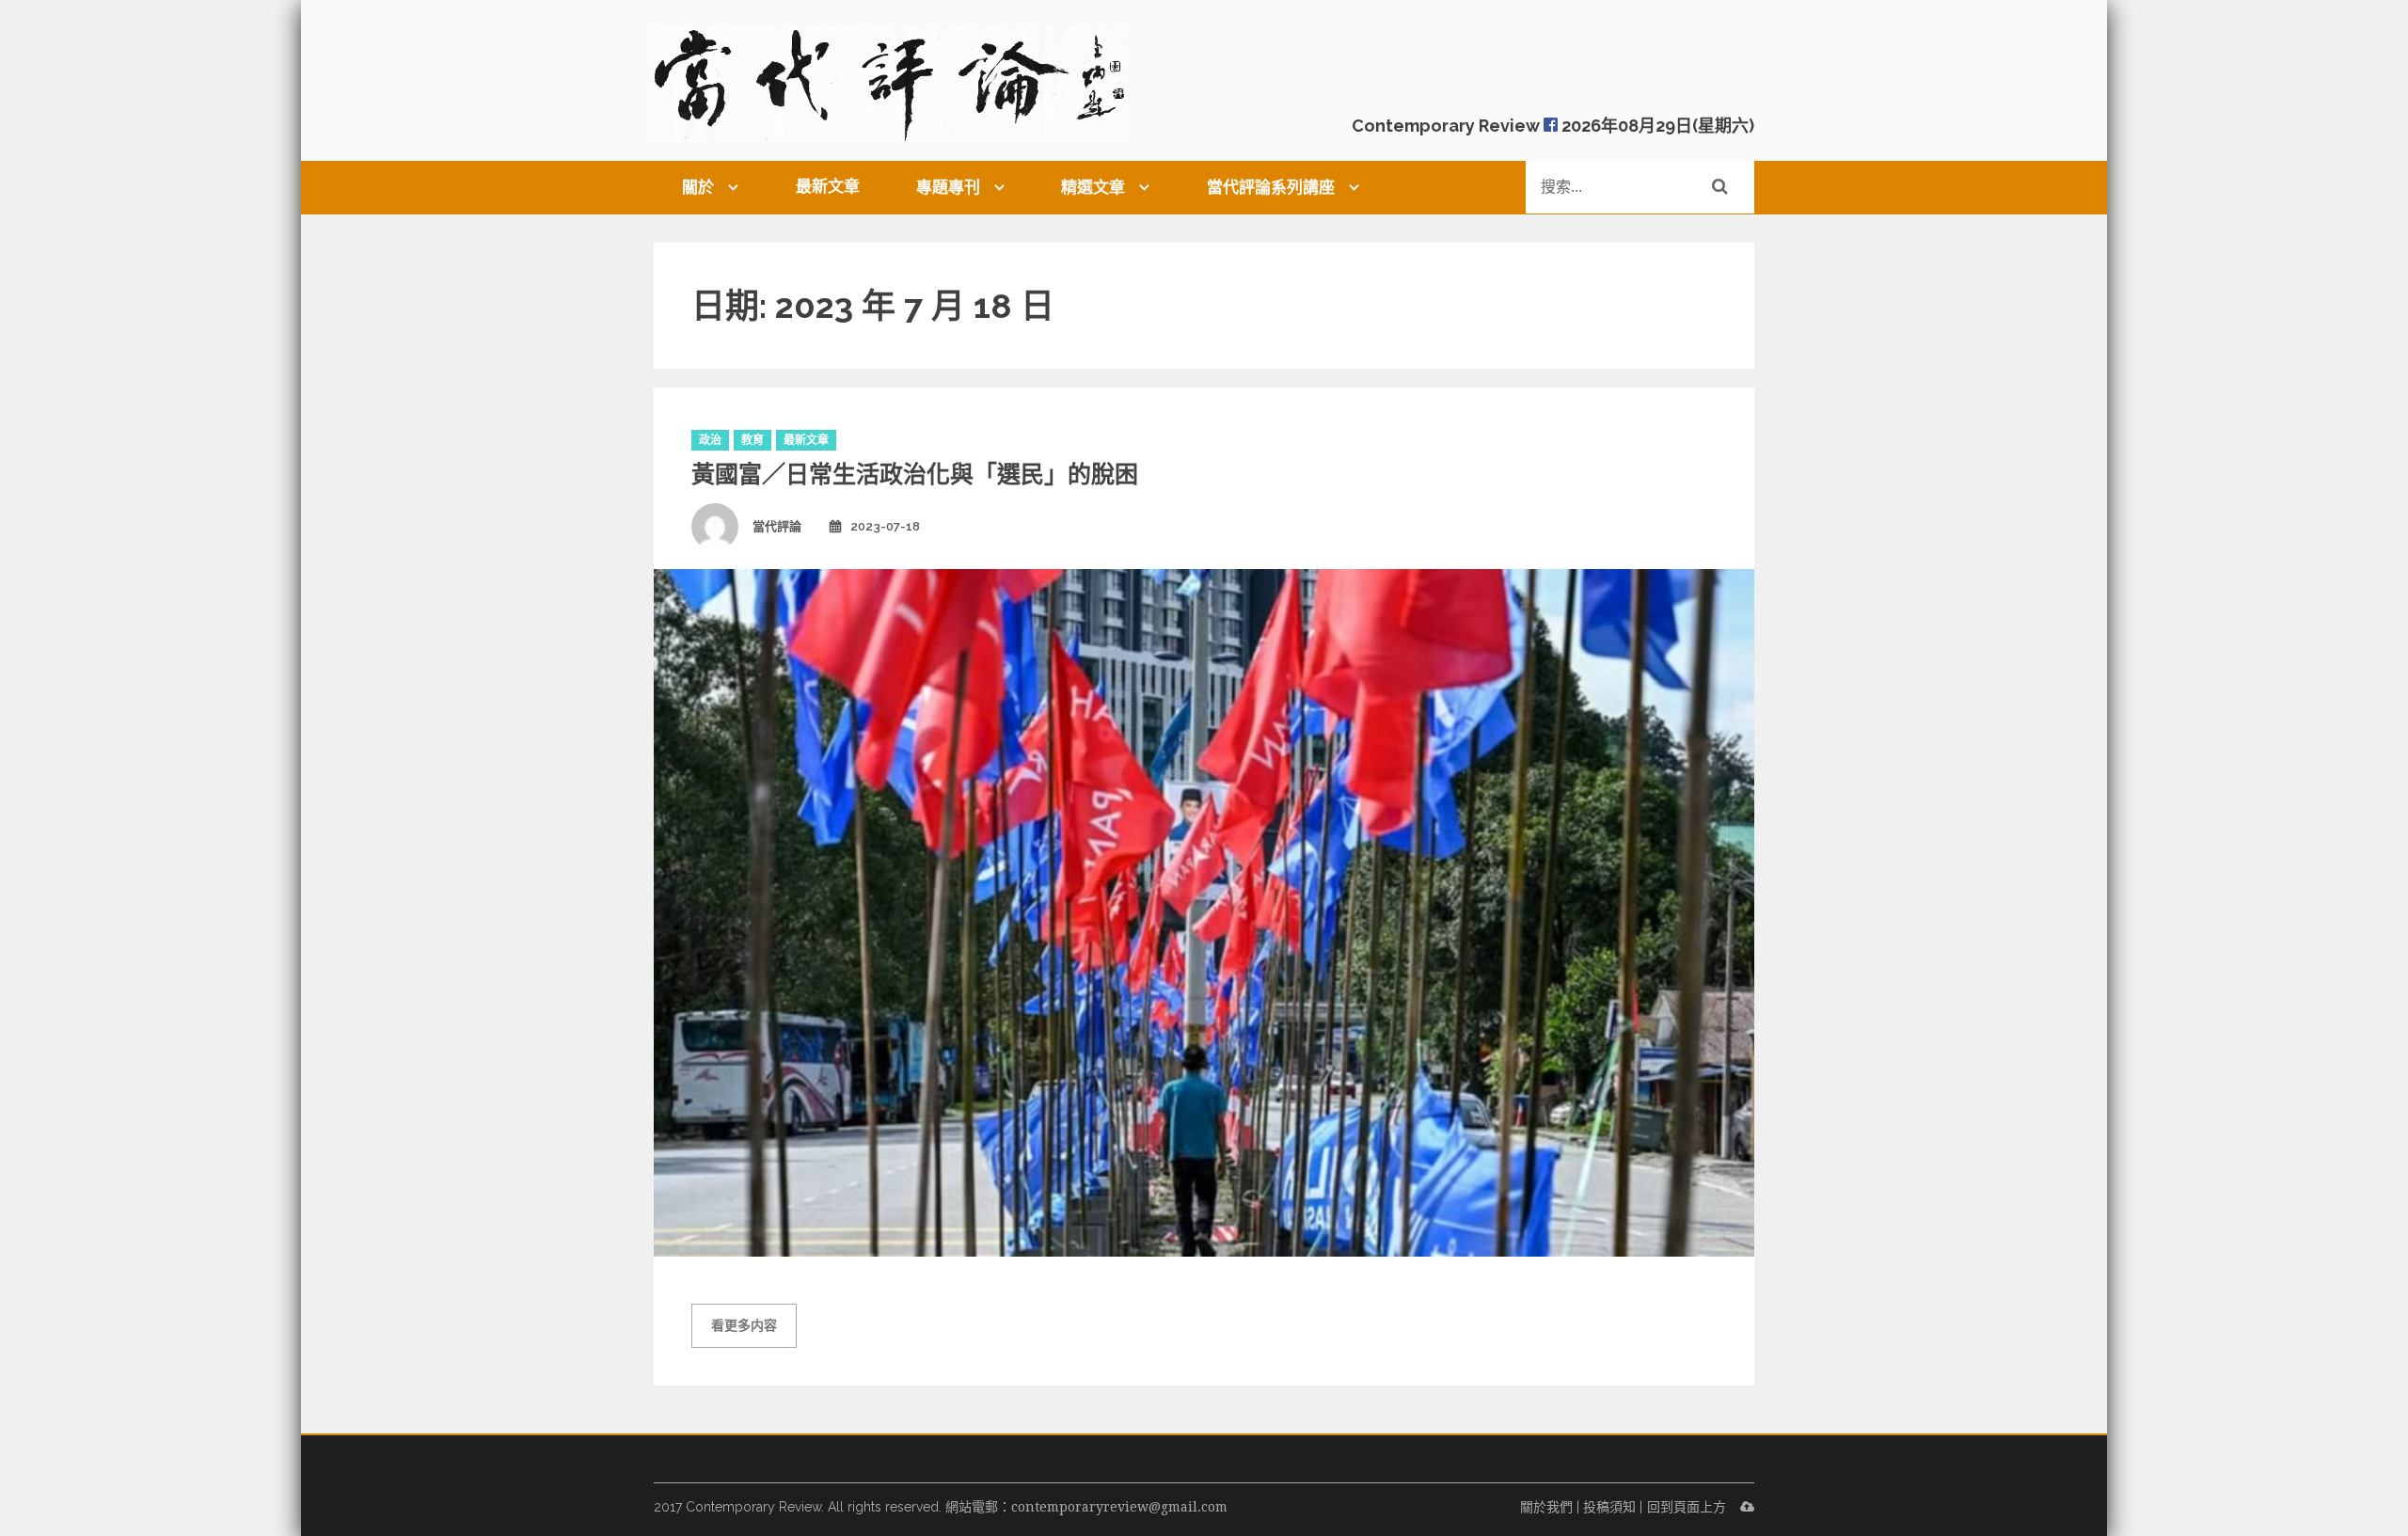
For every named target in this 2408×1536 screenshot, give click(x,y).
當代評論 (777, 526)
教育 (752, 440)
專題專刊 (948, 187)
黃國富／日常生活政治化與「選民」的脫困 (915, 474)
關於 (698, 187)
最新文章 (828, 186)
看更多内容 (744, 1325)
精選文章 (1093, 187)
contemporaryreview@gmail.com (1119, 1507)
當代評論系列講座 (1271, 187)
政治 (710, 440)
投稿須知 (1609, 1507)
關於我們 (1546, 1507)
